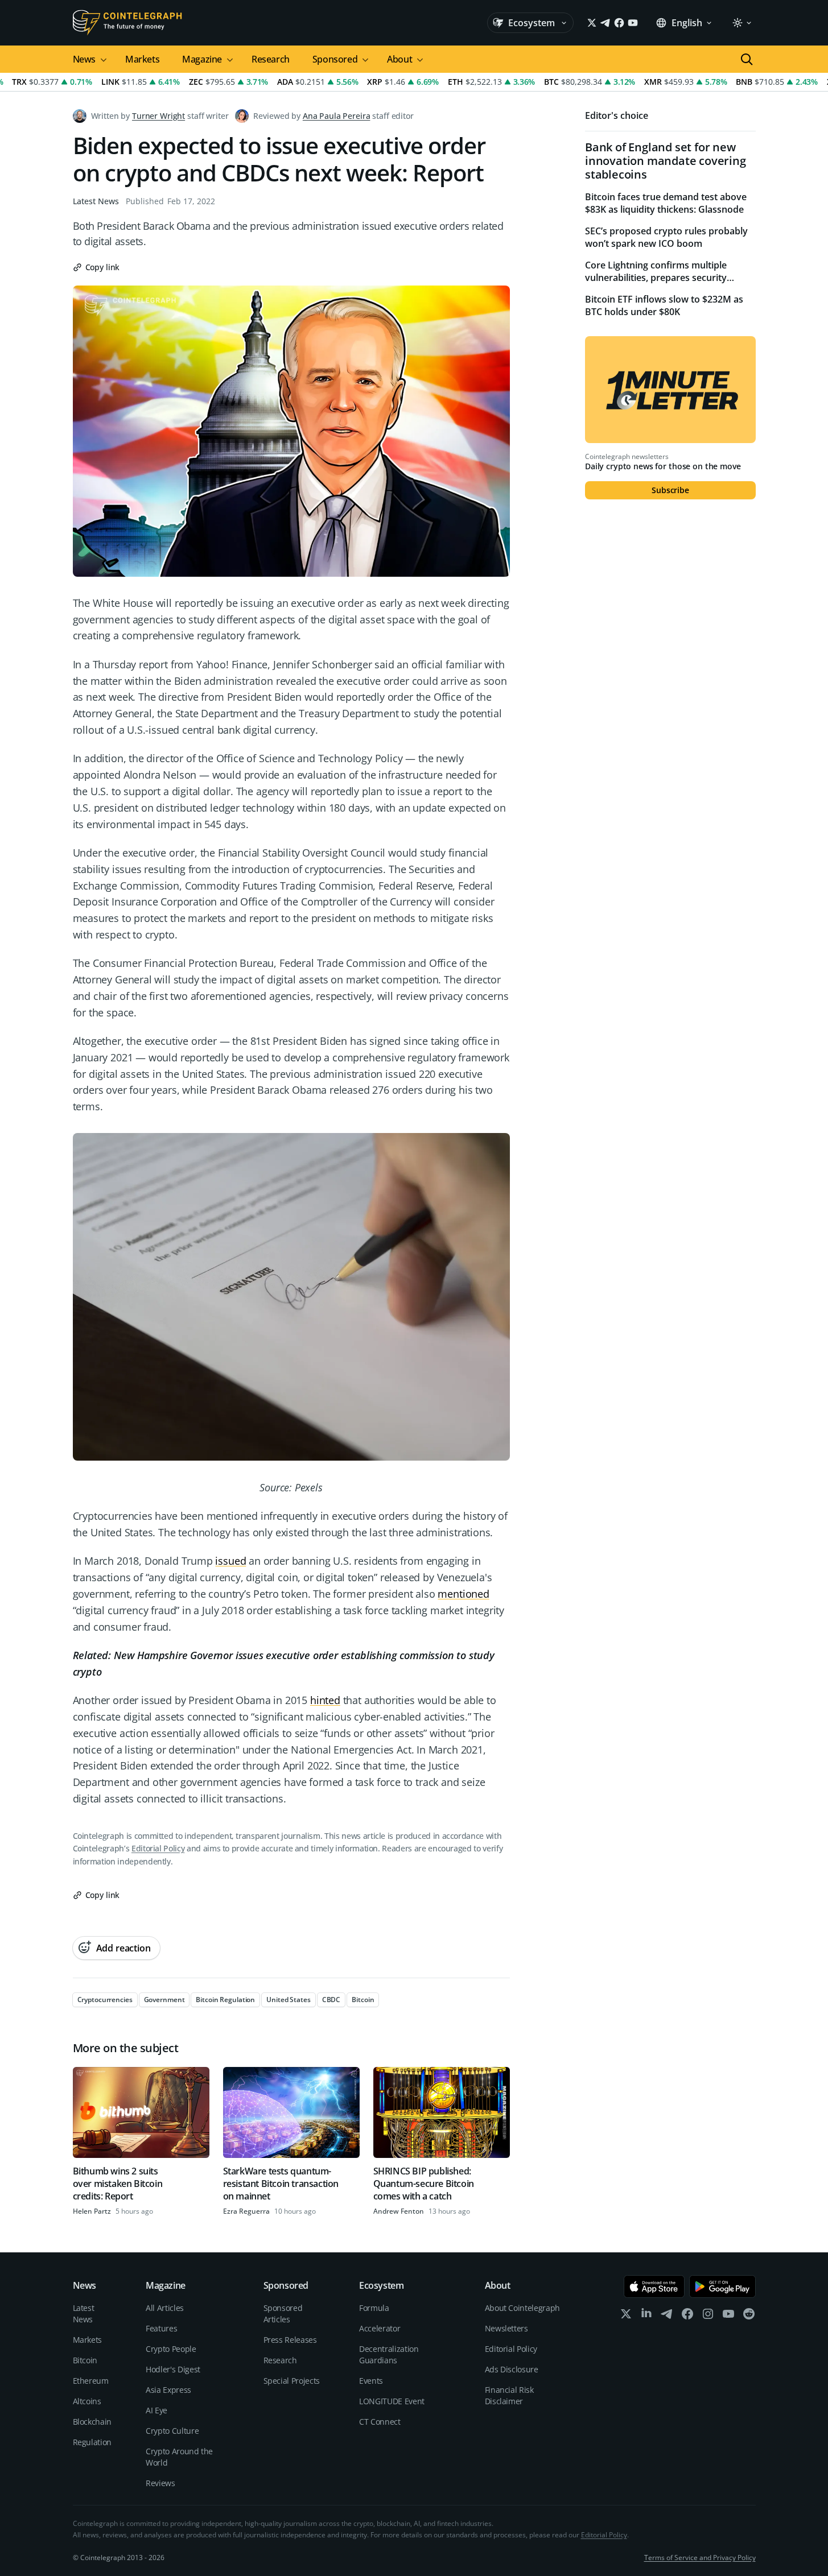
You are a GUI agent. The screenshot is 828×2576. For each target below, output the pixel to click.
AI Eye (156, 2410)
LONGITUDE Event (392, 2401)
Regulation (92, 2442)
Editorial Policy (158, 1848)
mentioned (463, 1594)
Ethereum (91, 2381)
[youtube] (728, 2316)
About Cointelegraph (522, 2308)
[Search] (747, 59)
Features (161, 2328)
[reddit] (749, 2316)
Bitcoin (85, 2360)
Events (371, 2381)
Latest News (96, 201)
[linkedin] (646, 2316)
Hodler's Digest (173, 2369)
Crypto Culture (172, 2431)
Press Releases (290, 2340)
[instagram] (708, 2316)
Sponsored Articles (283, 2314)
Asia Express (168, 2390)
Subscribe (670, 490)
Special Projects (292, 2381)
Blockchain (92, 2422)
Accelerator (380, 2328)
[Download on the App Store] (654, 2286)
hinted (325, 1700)
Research (271, 59)
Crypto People (171, 2349)
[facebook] (687, 2316)
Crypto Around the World (179, 2457)
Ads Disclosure (512, 2369)
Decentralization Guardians (389, 2354)
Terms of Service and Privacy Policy (700, 2558)
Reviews (160, 2483)
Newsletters (506, 2328)
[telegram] (667, 2316)
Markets (142, 59)
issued (230, 1561)
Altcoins (87, 2401)
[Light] (742, 23)
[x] (626, 2316)
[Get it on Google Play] (722, 2286)
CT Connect (380, 2422)
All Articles (165, 2308)
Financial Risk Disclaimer (509, 2395)
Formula (374, 2308)
